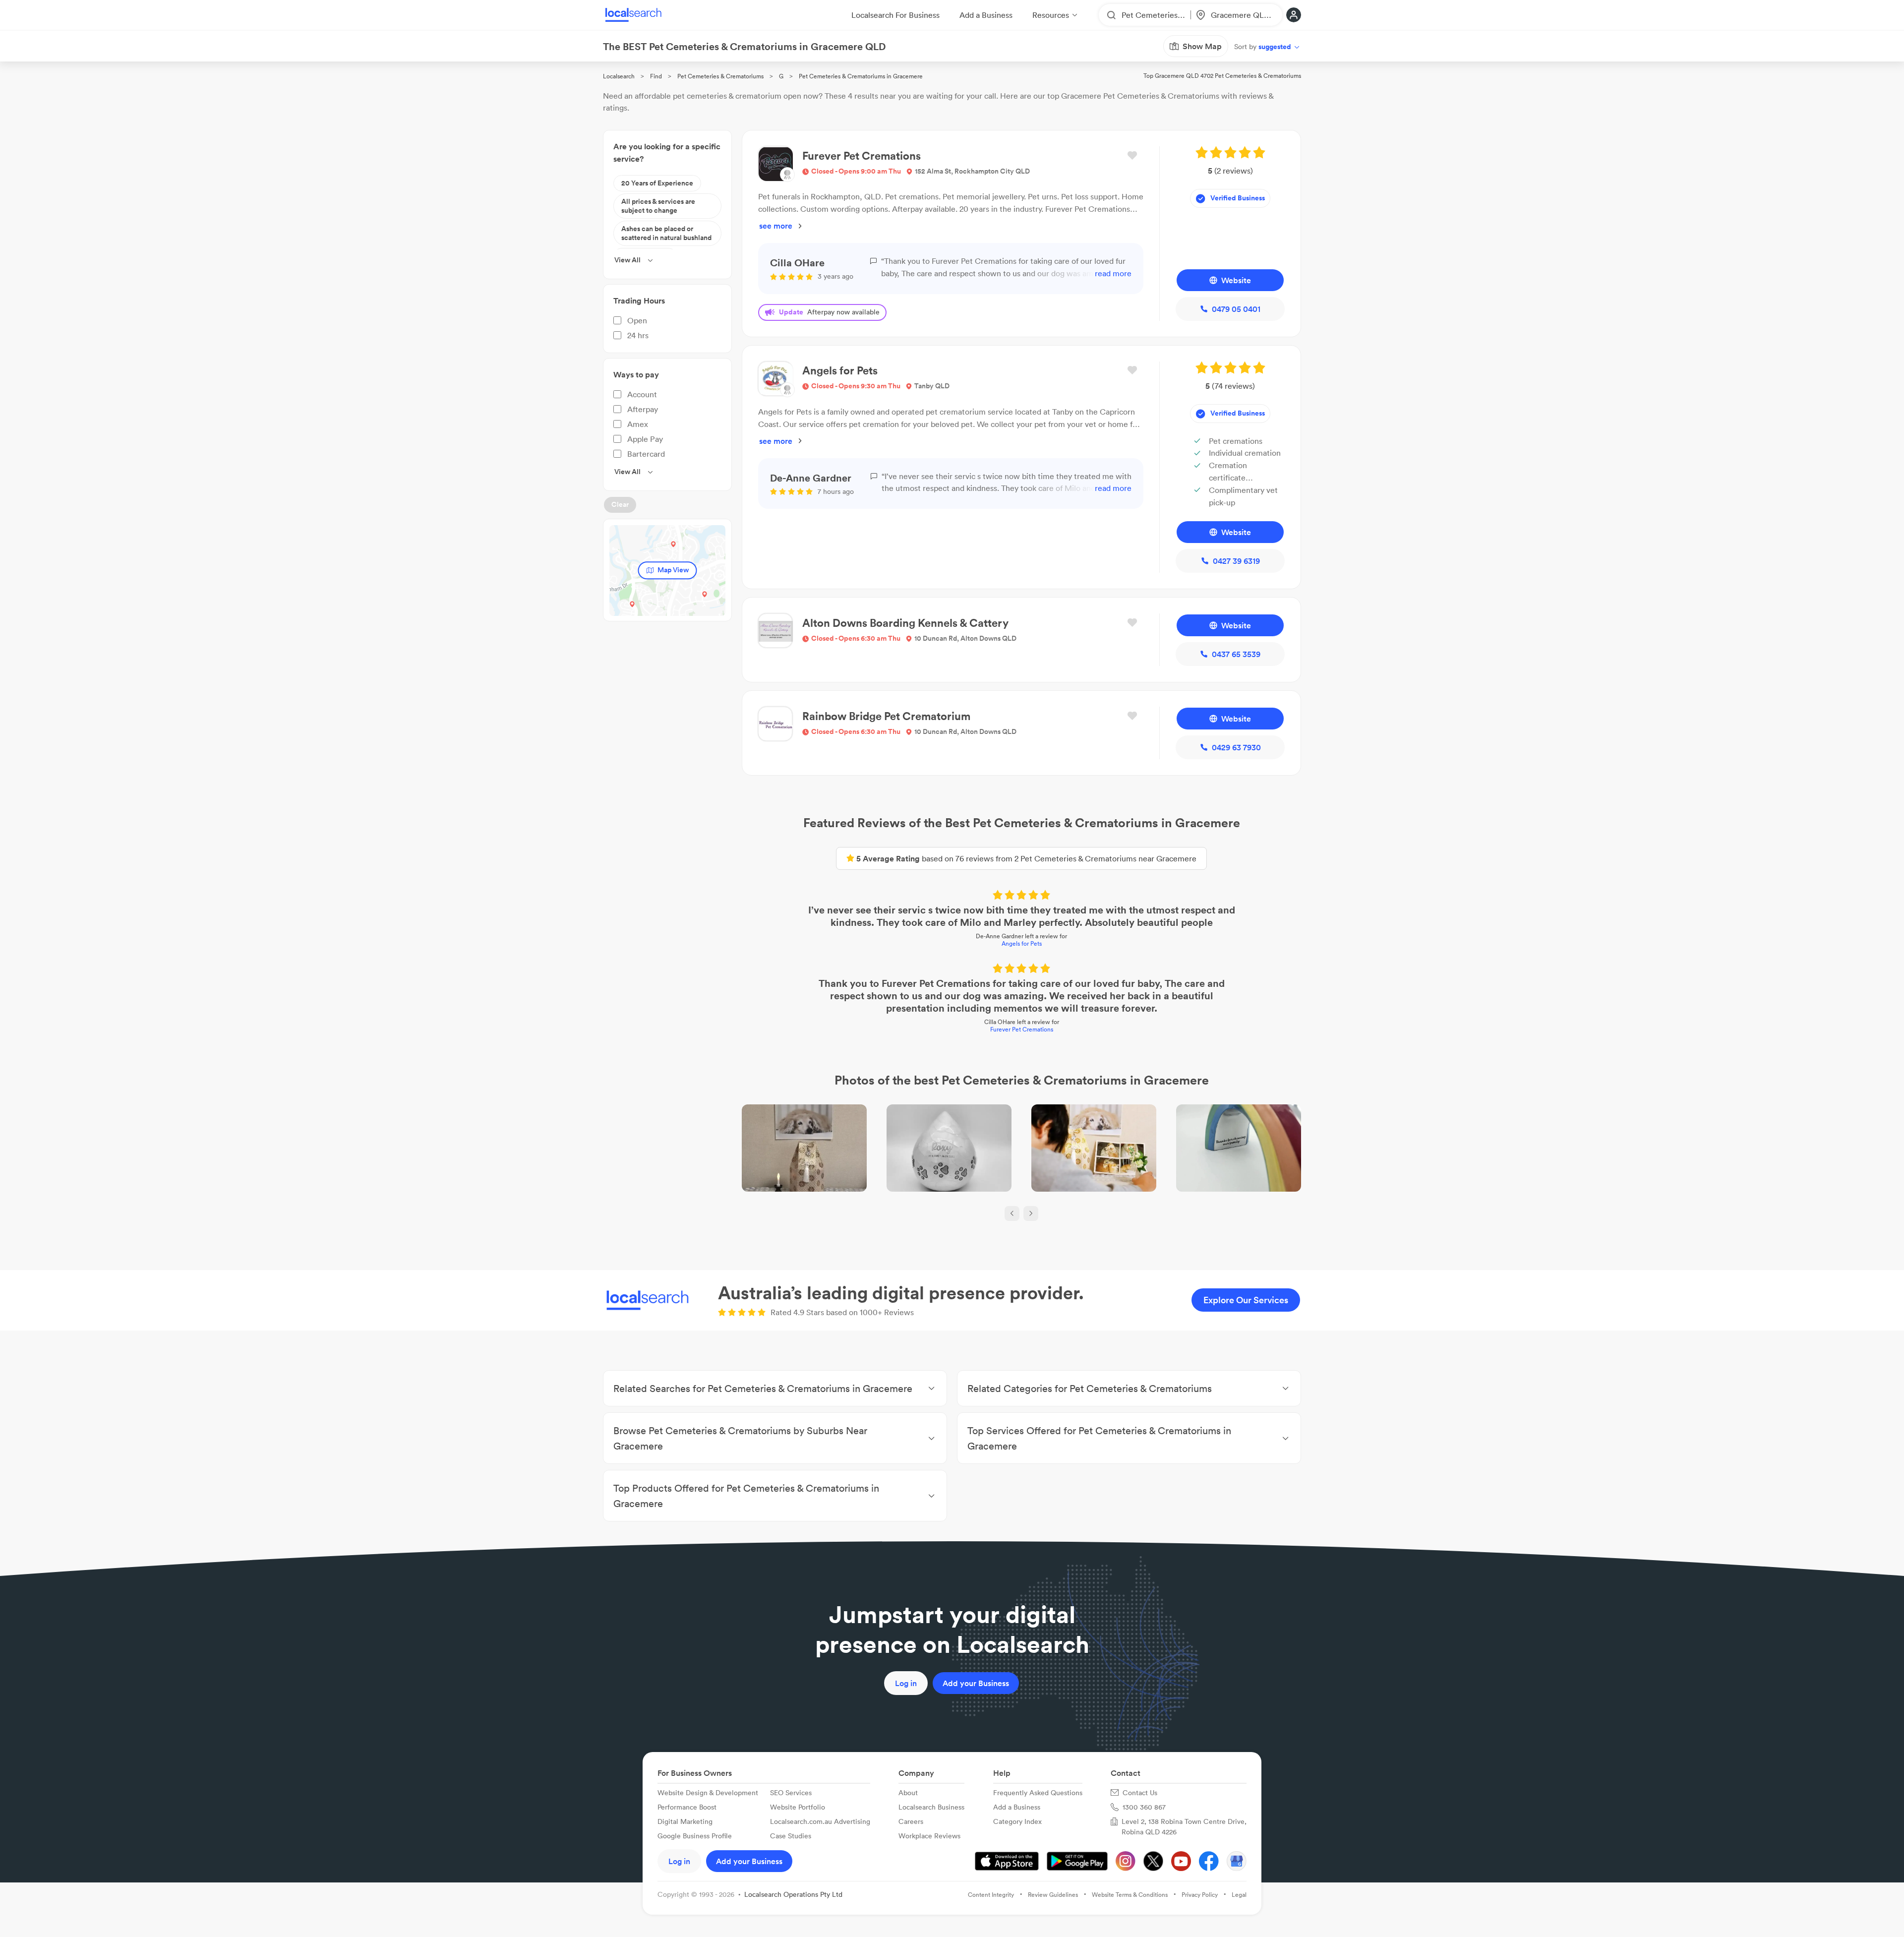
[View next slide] (1031, 1213)
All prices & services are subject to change (658, 206)
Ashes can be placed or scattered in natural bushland (666, 233)
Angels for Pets (1022, 943)
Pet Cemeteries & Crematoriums (720, 76)
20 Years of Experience (657, 183)
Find (656, 76)
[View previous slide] (1012, 1213)
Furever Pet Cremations (1022, 1029)
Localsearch (619, 76)
